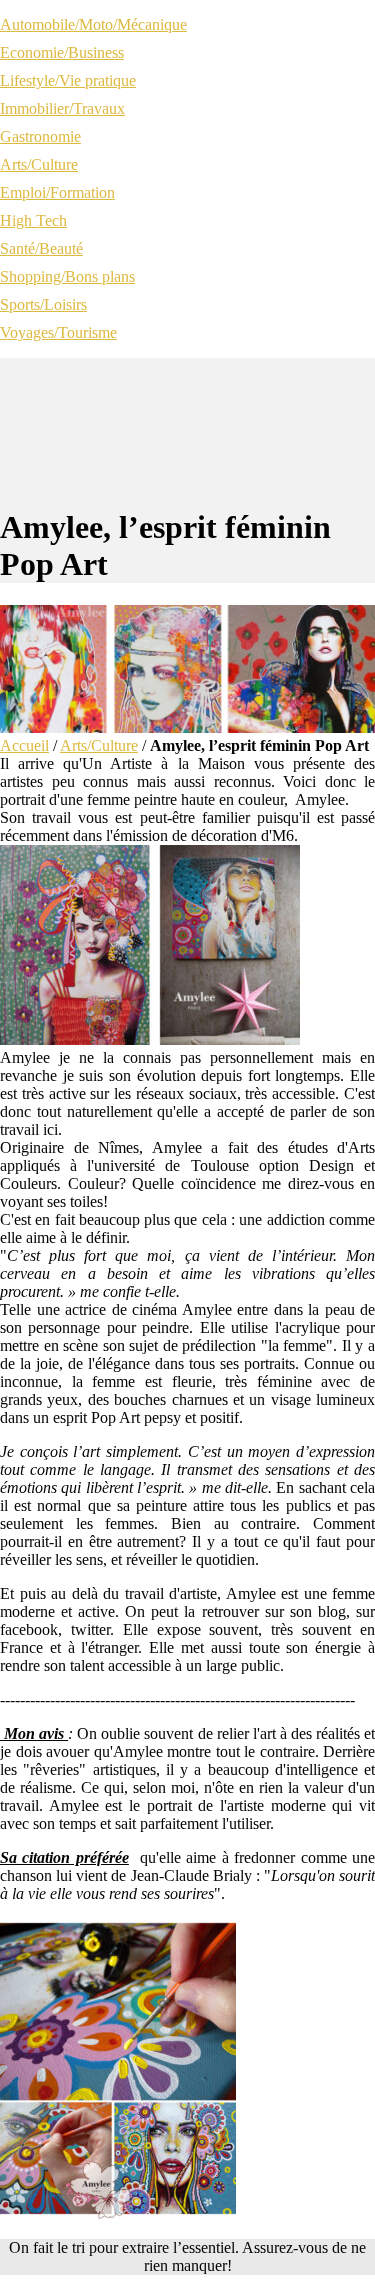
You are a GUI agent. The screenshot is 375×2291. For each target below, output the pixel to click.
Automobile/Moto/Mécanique (93, 24)
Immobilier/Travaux (62, 108)
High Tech (33, 220)
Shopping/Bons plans (67, 276)
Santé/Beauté (41, 248)
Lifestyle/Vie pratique (68, 80)
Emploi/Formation (57, 192)
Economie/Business (62, 52)
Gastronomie (40, 136)
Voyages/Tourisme (58, 332)
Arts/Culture (39, 164)
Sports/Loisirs (43, 304)
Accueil (24, 745)
